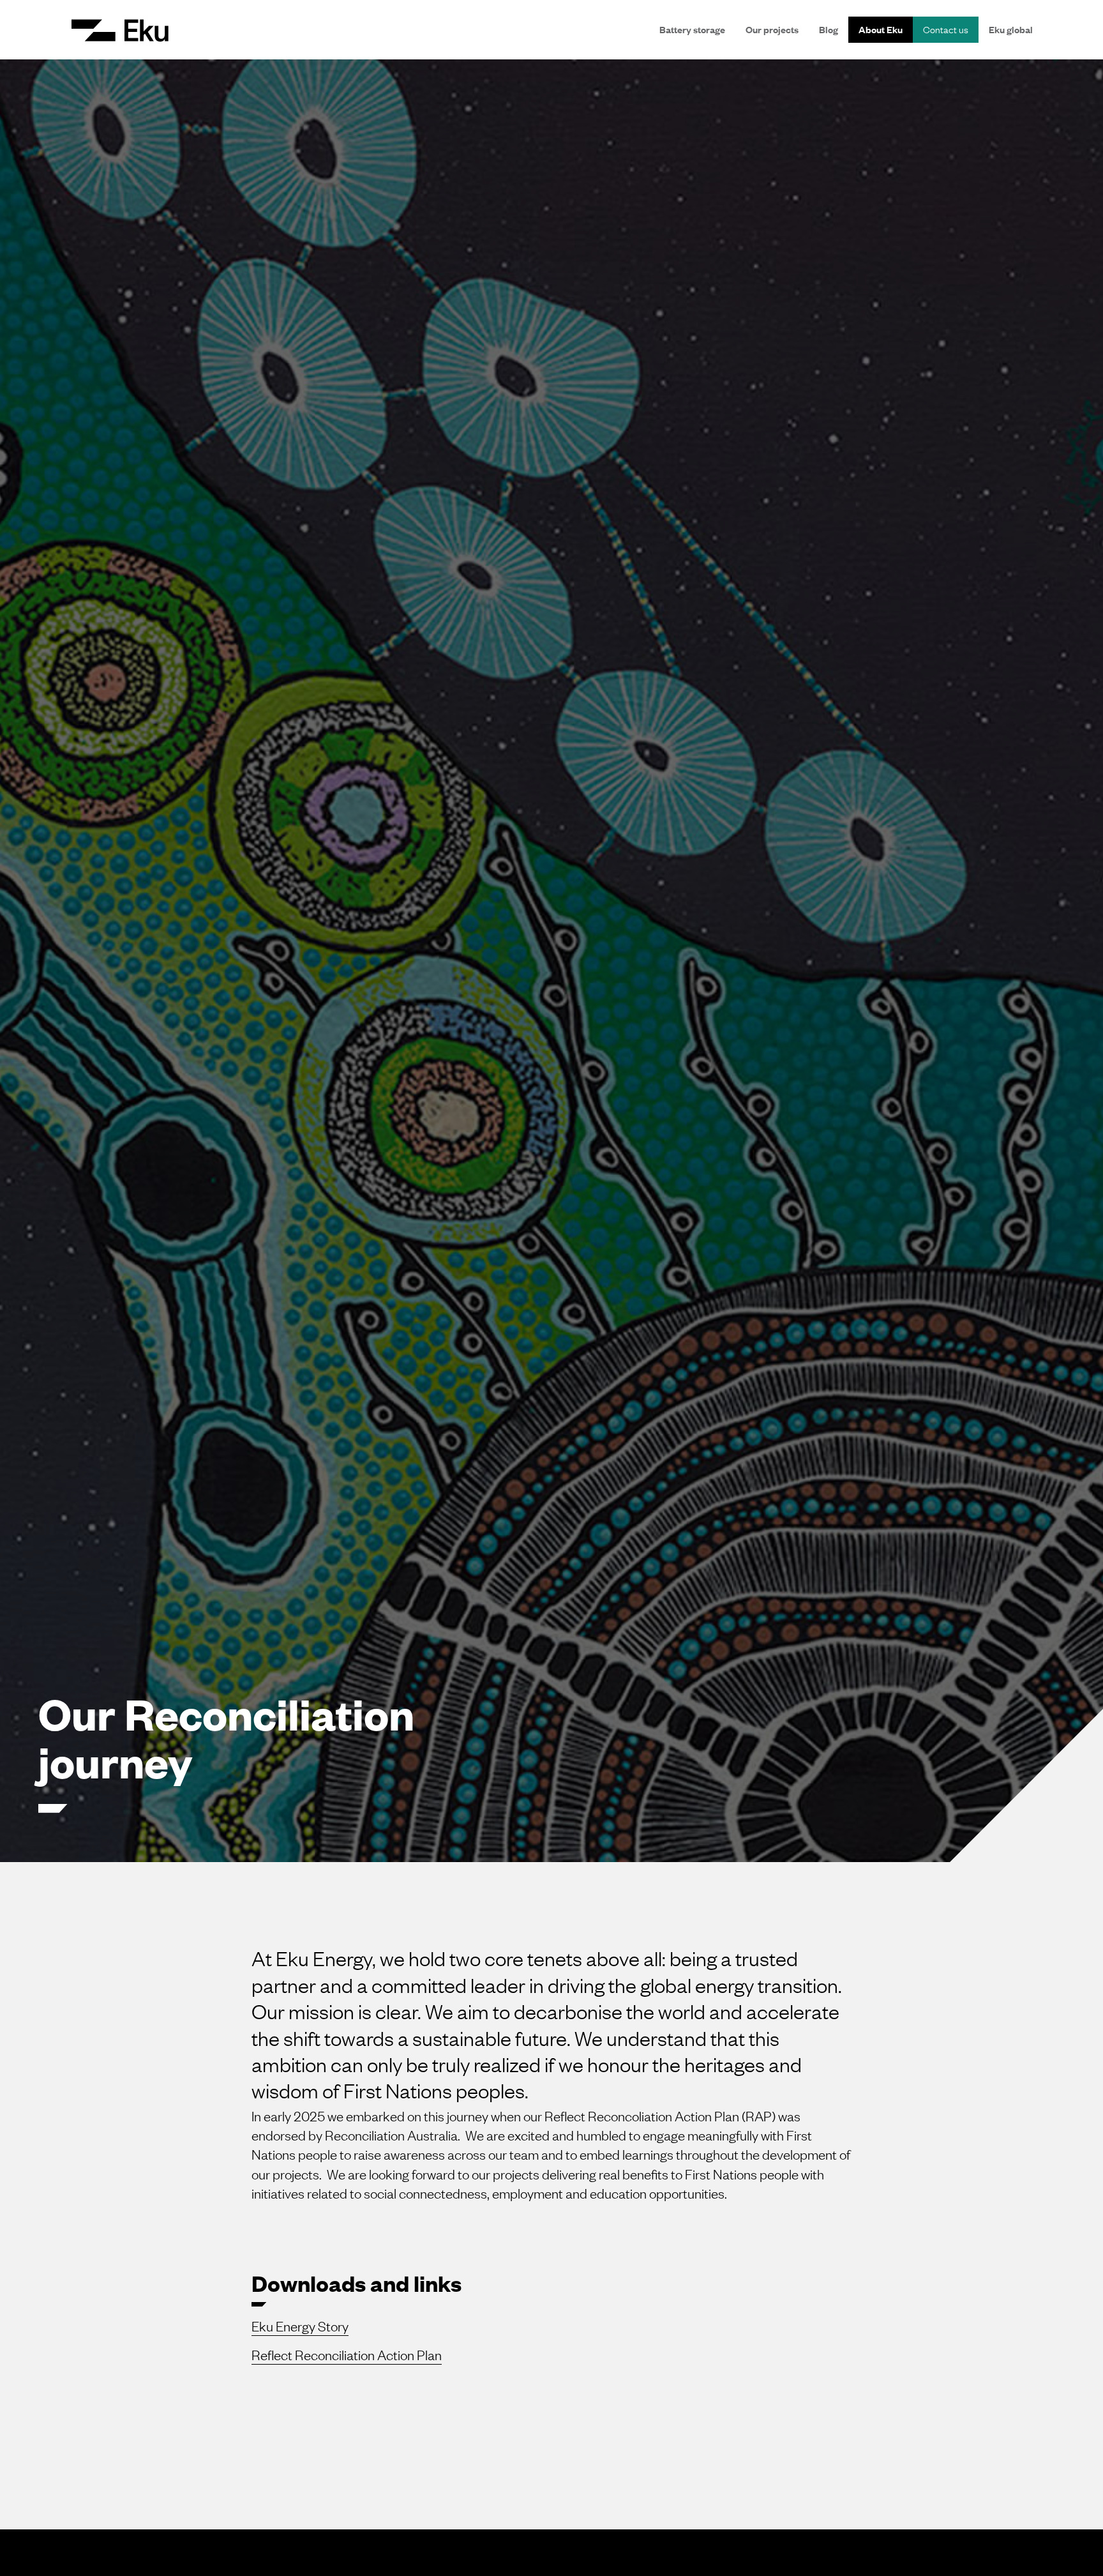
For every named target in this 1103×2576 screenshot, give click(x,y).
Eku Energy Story (300, 2326)
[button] (120, 30)
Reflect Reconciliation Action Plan (347, 2355)
